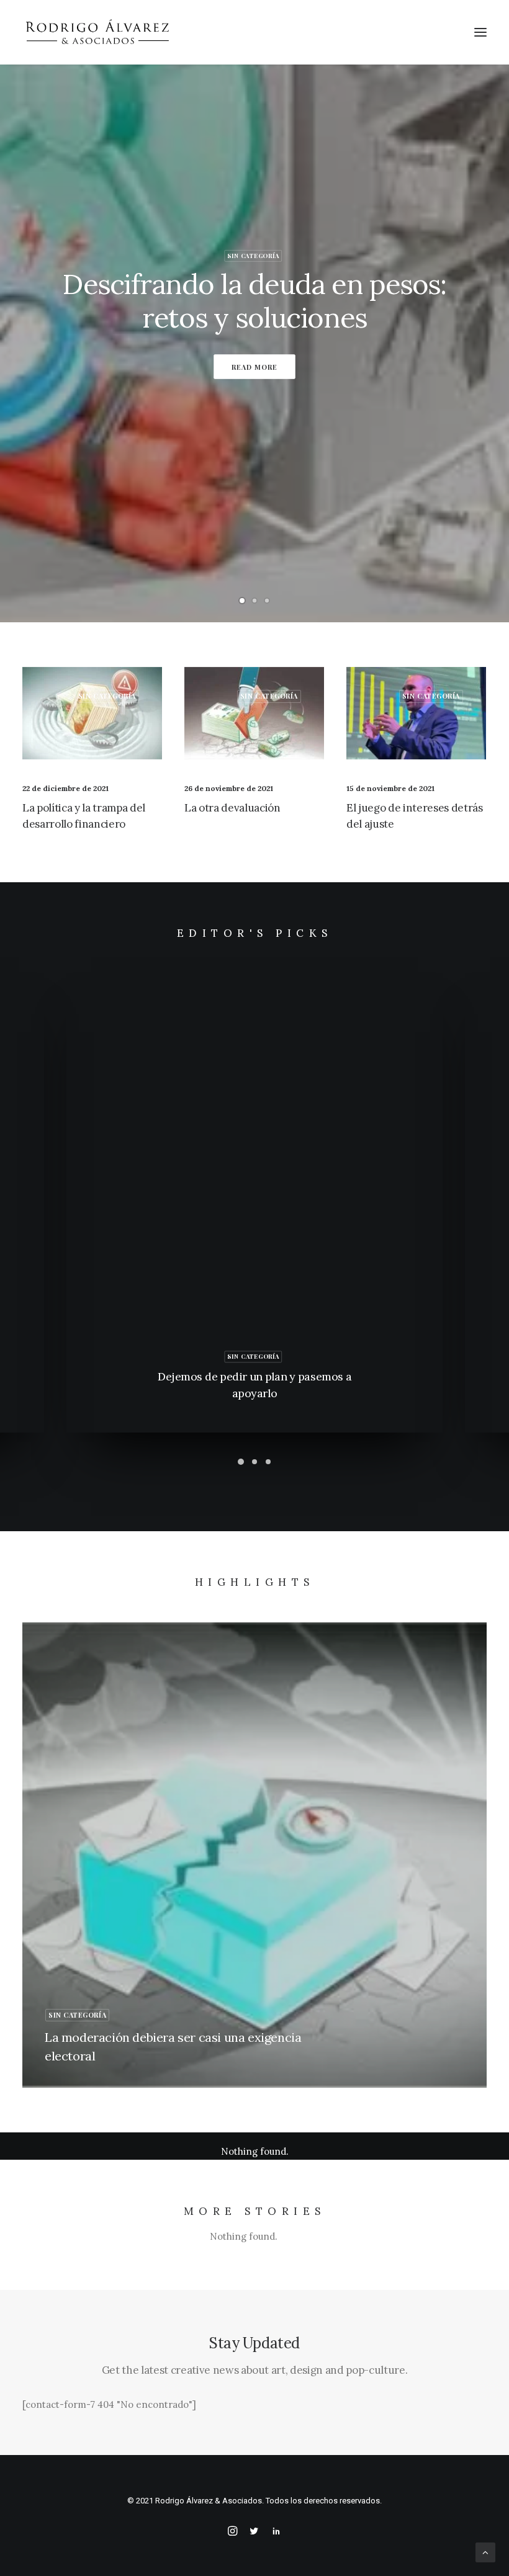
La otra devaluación (232, 808)
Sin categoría (253, 256)
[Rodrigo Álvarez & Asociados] (97, 32)
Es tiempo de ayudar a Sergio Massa (254, 302)
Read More (254, 367)
